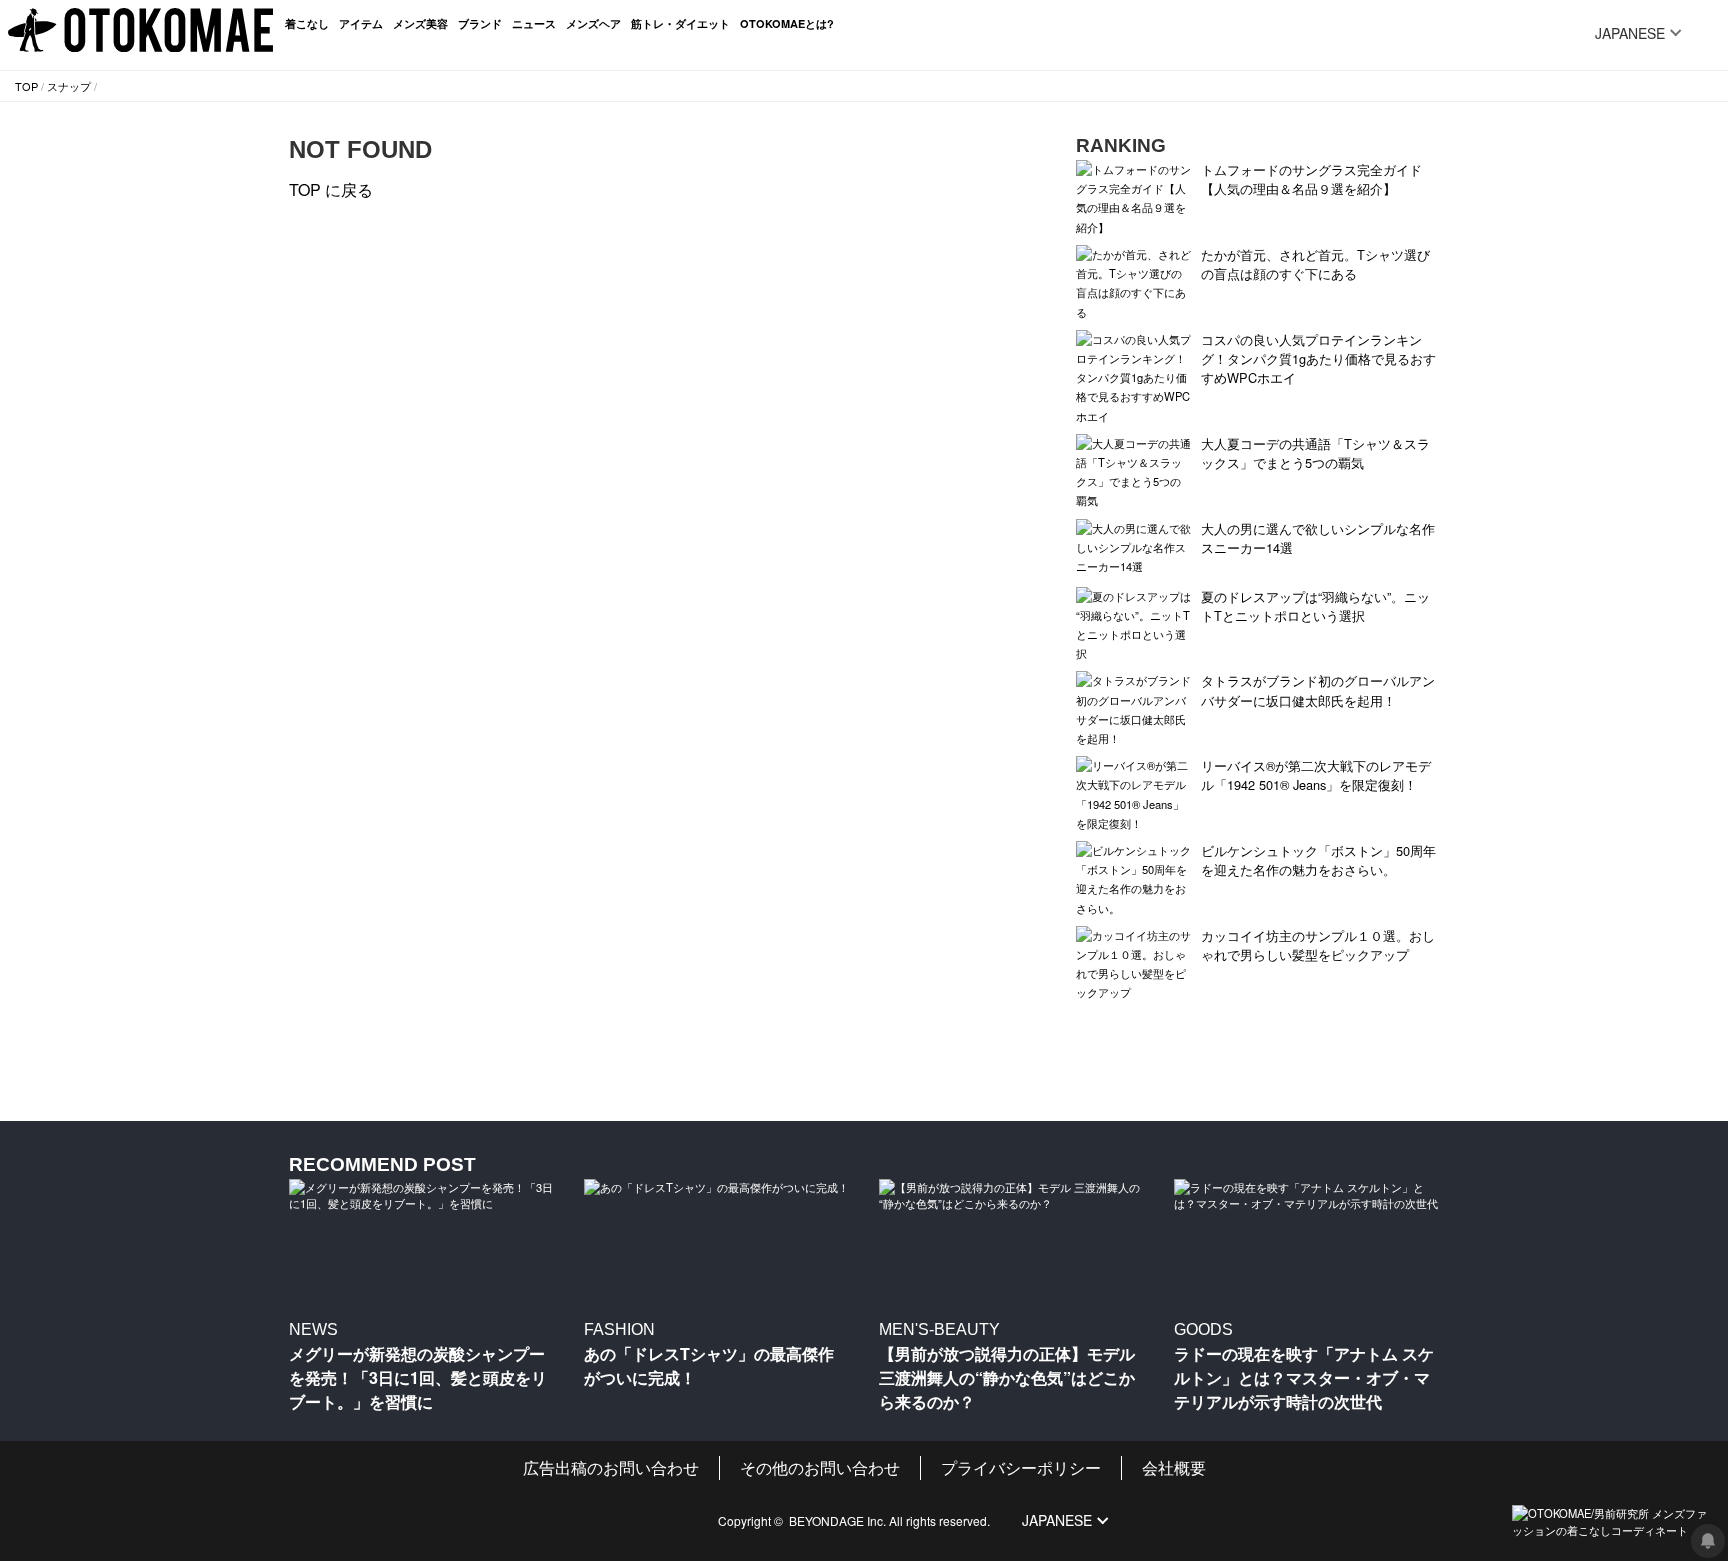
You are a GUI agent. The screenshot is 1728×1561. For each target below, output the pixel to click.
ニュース (534, 23)
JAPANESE (1630, 33)
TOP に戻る (331, 189)
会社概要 (1174, 1467)
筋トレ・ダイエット (680, 23)
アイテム (361, 23)
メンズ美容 (420, 23)
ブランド (480, 23)
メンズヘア (593, 23)
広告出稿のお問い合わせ (611, 1467)
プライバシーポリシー (1021, 1467)
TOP (26, 86)
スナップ (69, 86)
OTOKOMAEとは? (787, 23)
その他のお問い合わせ (820, 1467)
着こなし (307, 23)
